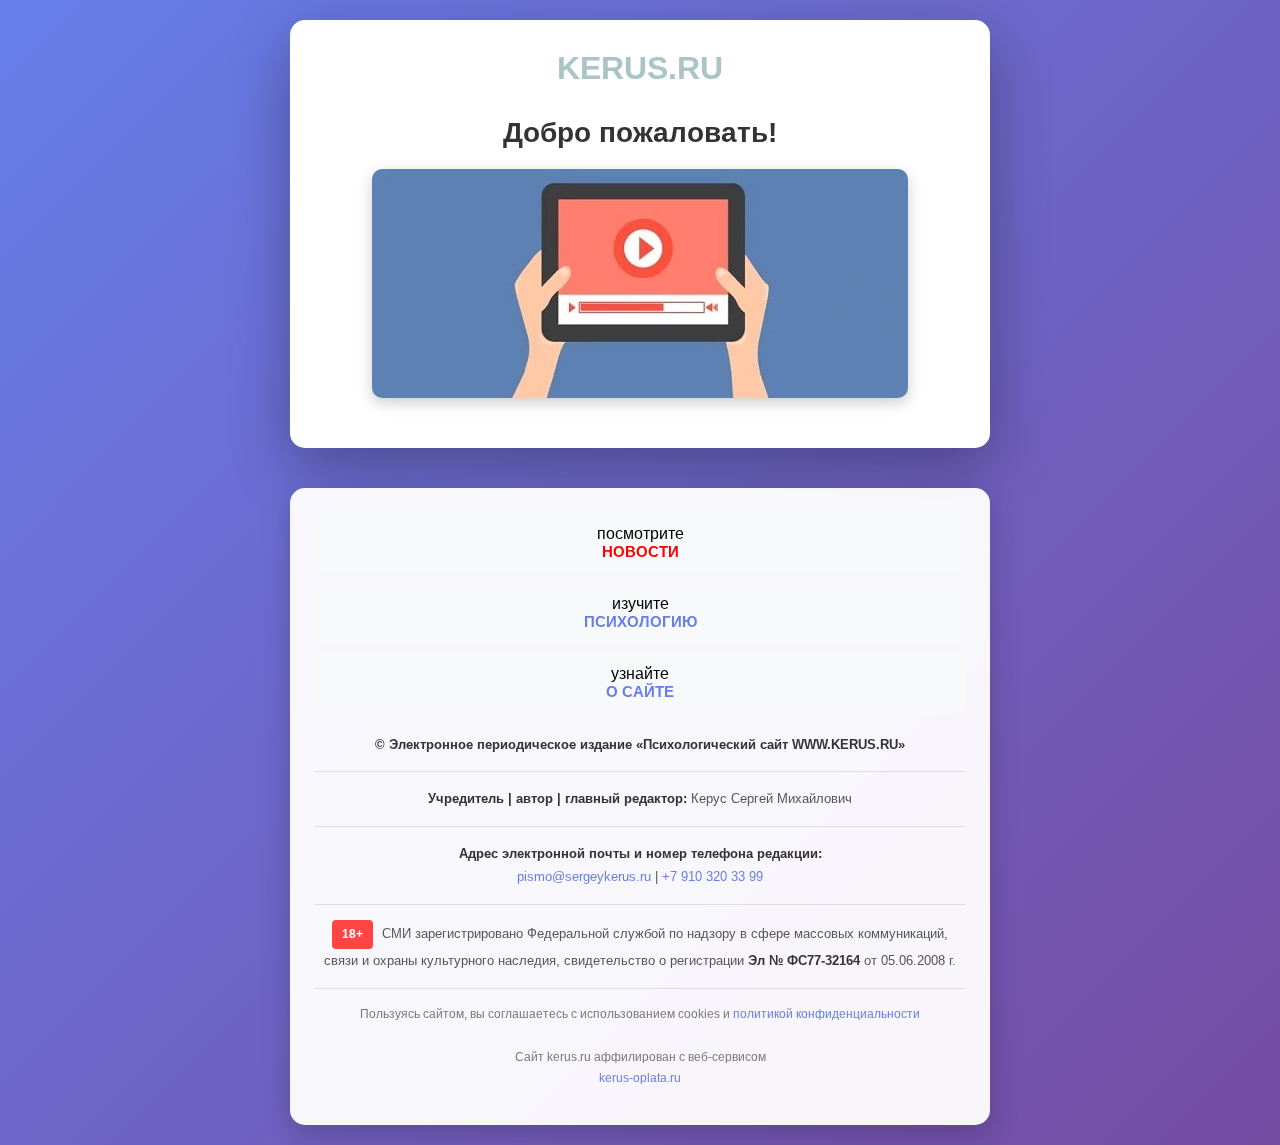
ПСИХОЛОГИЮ (640, 621)
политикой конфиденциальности (826, 1014)
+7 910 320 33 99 (712, 876)
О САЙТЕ (640, 691)
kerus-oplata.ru (640, 1078)
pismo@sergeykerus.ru (584, 876)
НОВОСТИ (640, 551)
